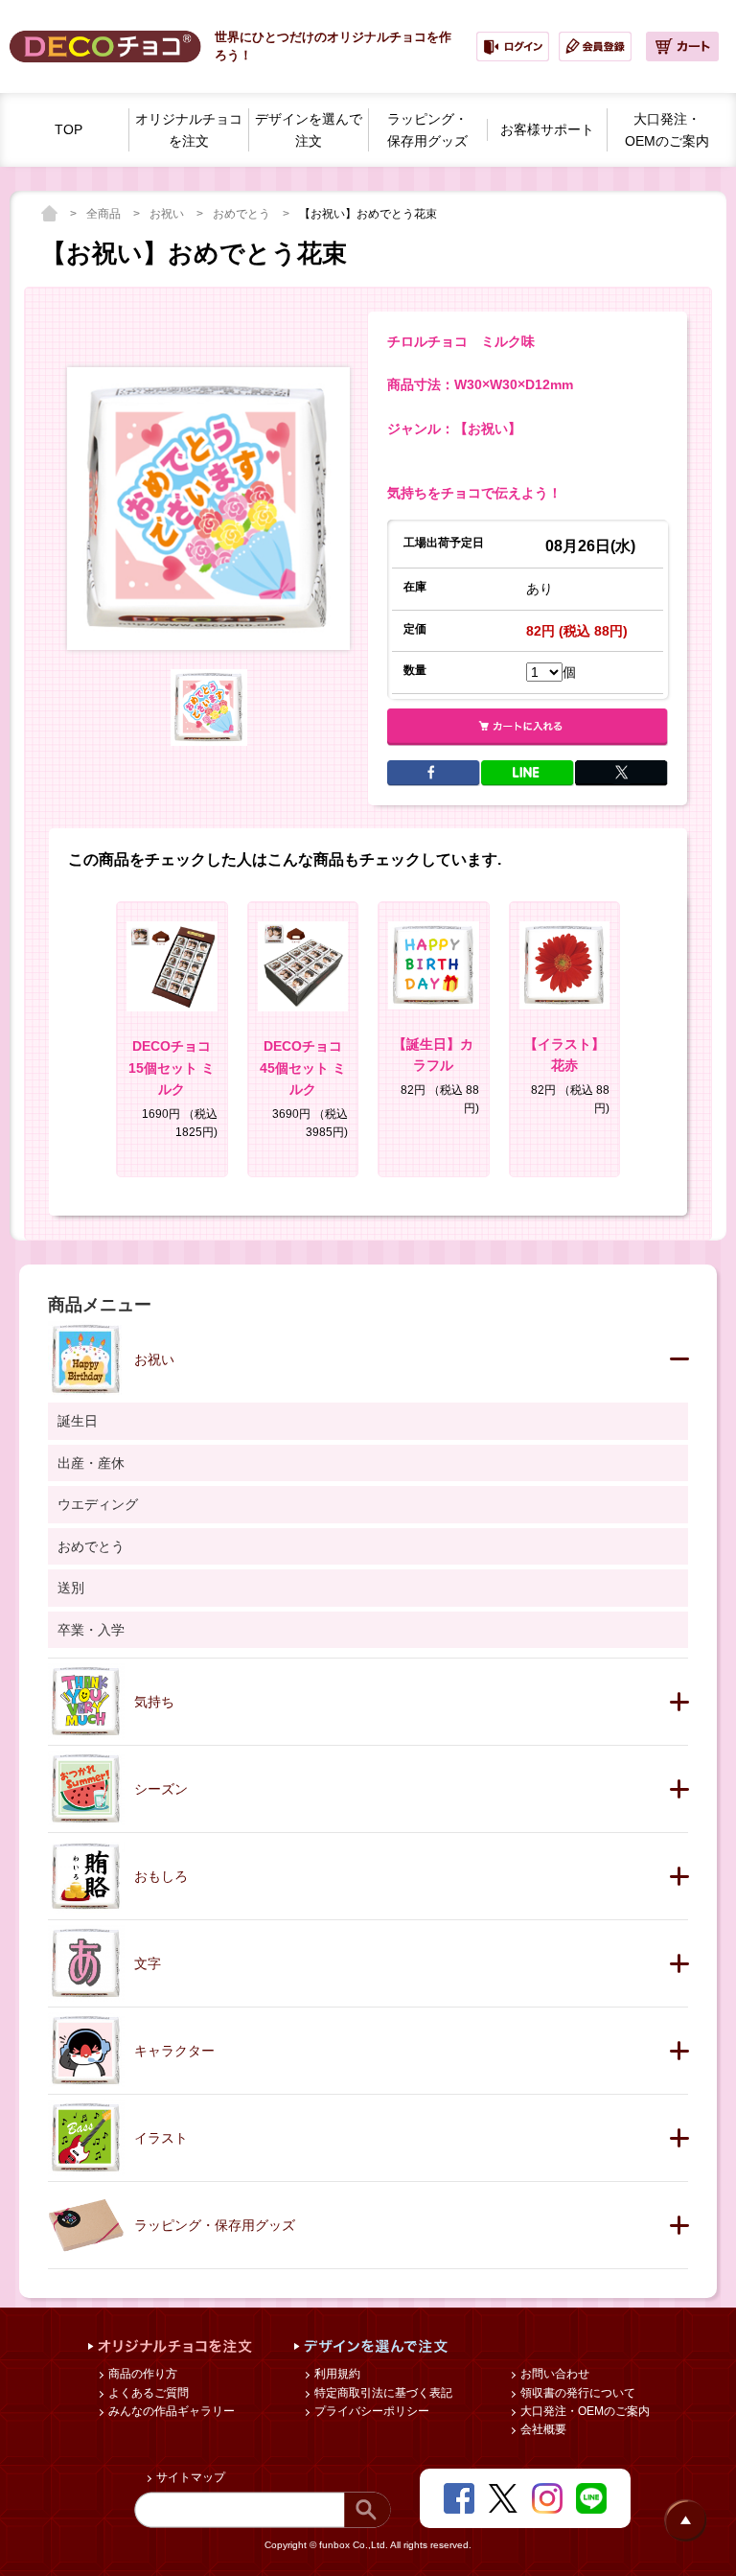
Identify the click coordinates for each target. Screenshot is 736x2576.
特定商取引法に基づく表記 (382, 2393)
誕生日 (78, 1421)
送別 (71, 1588)
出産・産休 (91, 1463)
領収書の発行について (576, 2393)
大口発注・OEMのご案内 (584, 2411)
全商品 (105, 214)
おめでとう (243, 214)
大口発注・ (667, 130)
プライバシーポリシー (370, 2411)
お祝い (168, 214)
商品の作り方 (141, 2374)
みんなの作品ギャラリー (170, 2411)
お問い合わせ (553, 2374)
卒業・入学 (91, 1630)
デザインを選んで (309, 130)
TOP (69, 129)
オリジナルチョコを (189, 130)
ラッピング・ (427, 130)
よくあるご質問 (147, 2393)
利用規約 (336, 2374)
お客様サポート (547, 129)
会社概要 (542, 2429)
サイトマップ (189, 2477)
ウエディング (98, 1504)
